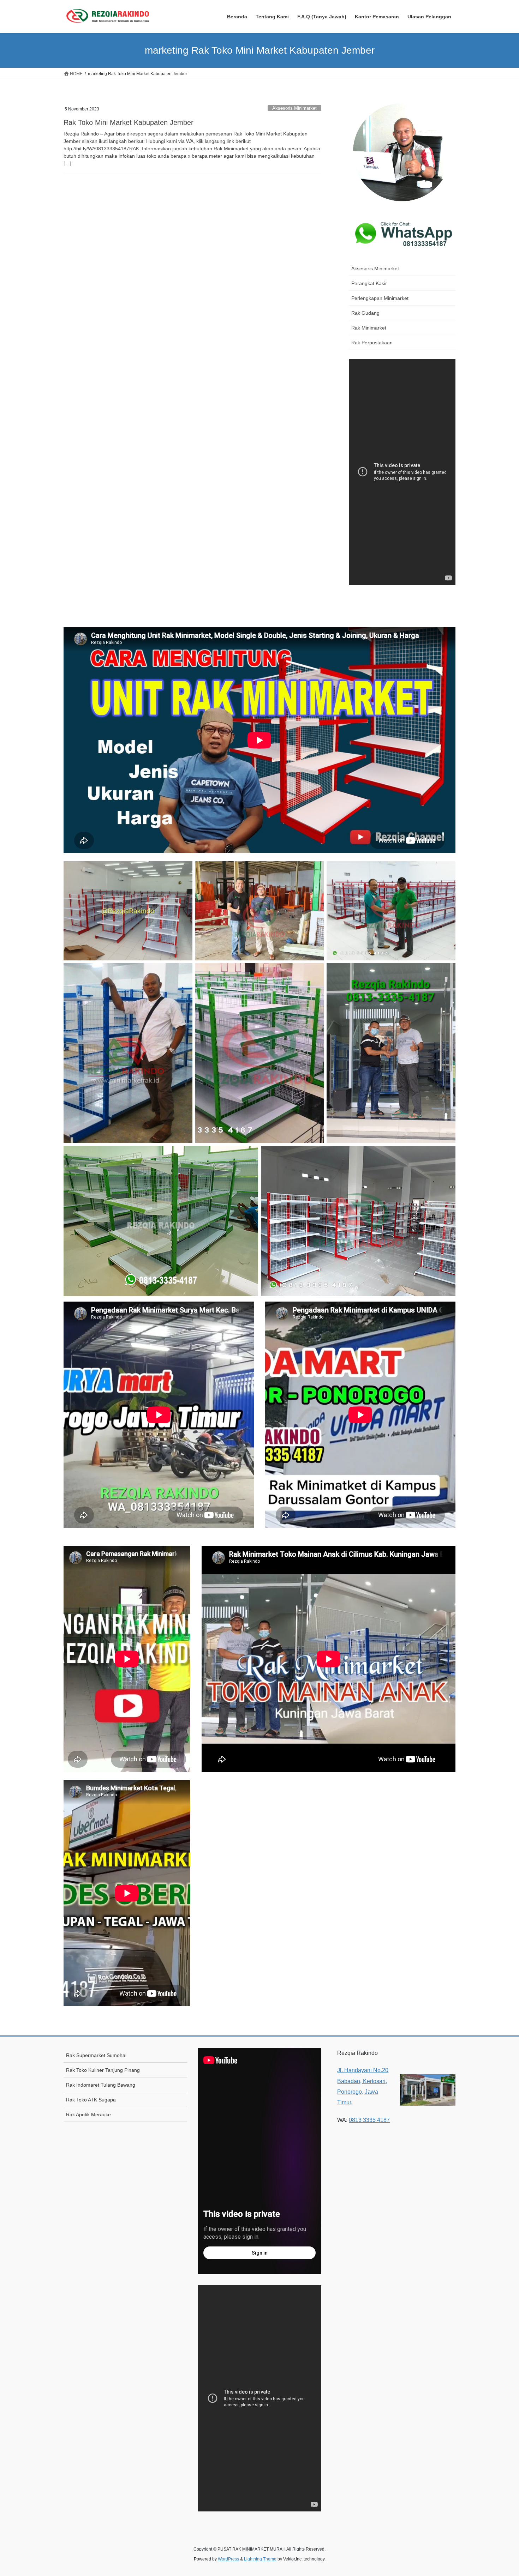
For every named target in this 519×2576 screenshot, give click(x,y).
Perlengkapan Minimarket (380, 298)
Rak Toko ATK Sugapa (91, 2100)
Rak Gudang (365, 313)
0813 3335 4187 (369, 2120)
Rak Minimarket (369, 328)
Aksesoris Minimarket (294, 108)
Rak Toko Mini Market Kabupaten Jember (129, 122)
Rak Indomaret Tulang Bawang (101, 2085)
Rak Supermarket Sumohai (96, 2055)
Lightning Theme (260, 2559)
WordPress (228, 2559)
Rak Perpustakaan (372, 343)
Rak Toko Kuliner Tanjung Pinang (103, 2070)
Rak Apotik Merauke (88, 2115)
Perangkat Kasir (369, 283)
